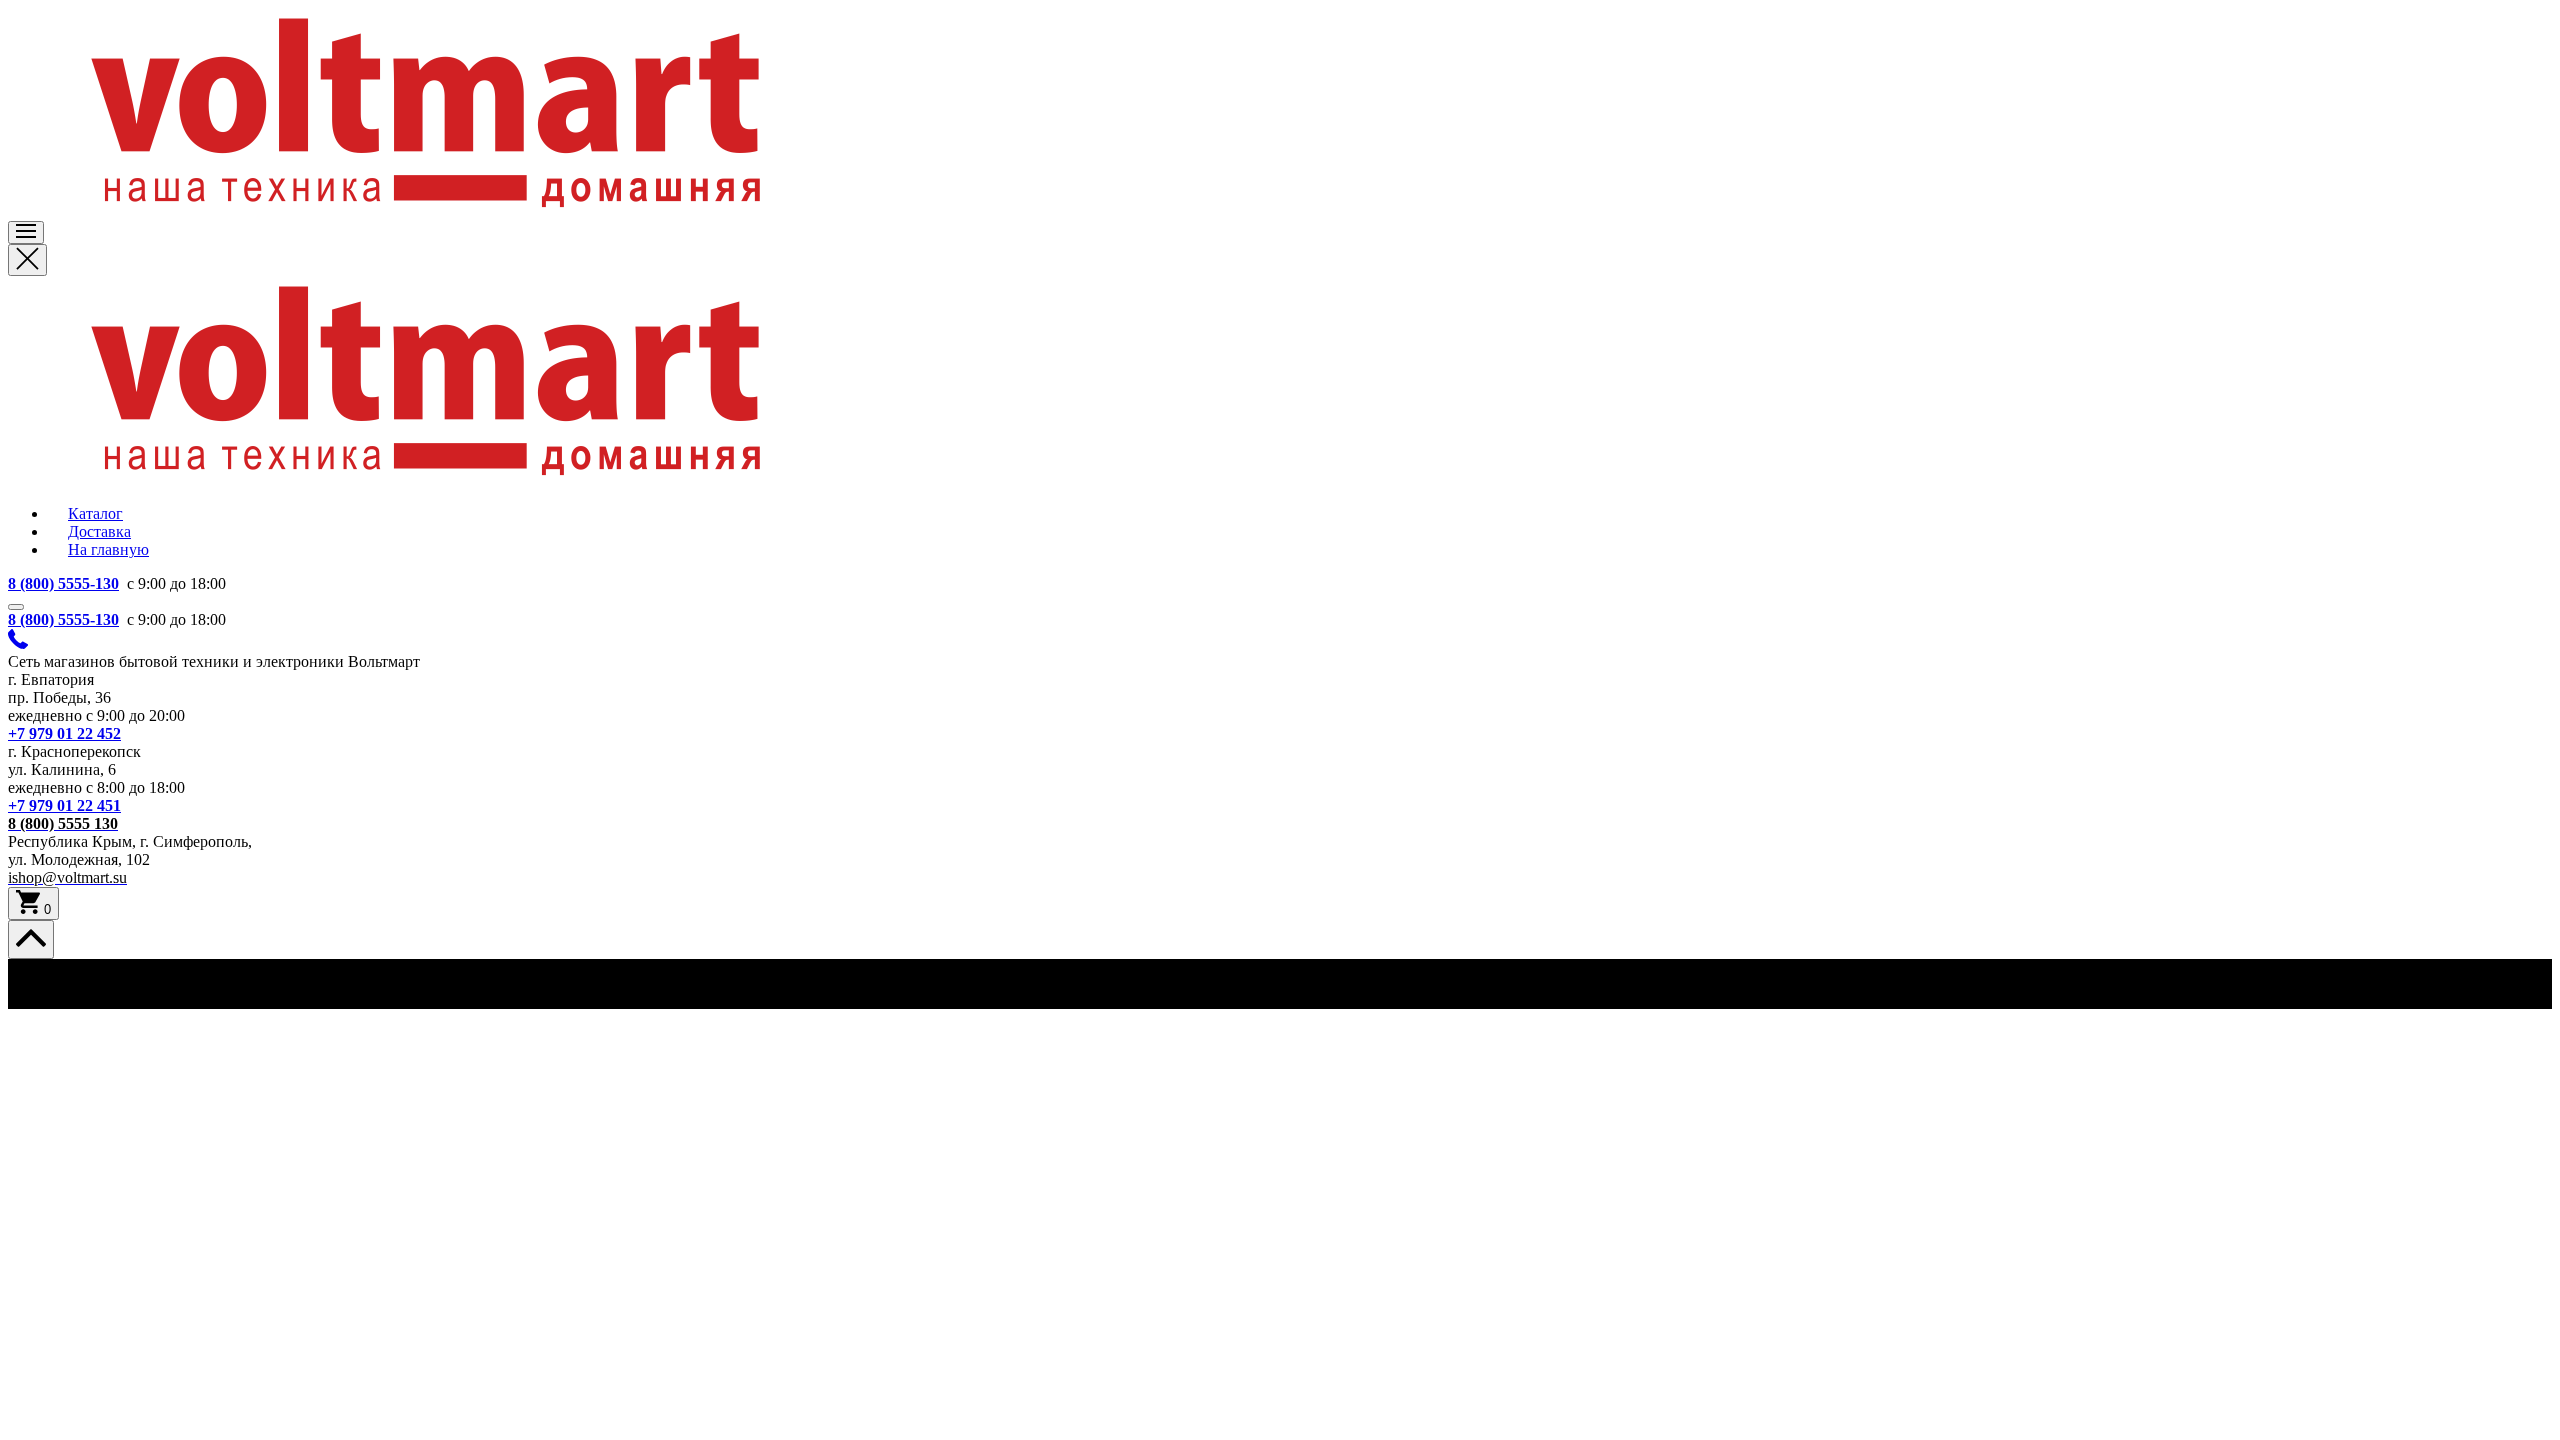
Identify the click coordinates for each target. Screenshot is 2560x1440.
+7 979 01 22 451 (64, 805)
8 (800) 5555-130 (63, 583)
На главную (108, 549)
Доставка (99, 531)
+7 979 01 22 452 (64, 733)
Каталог (95, 513)
